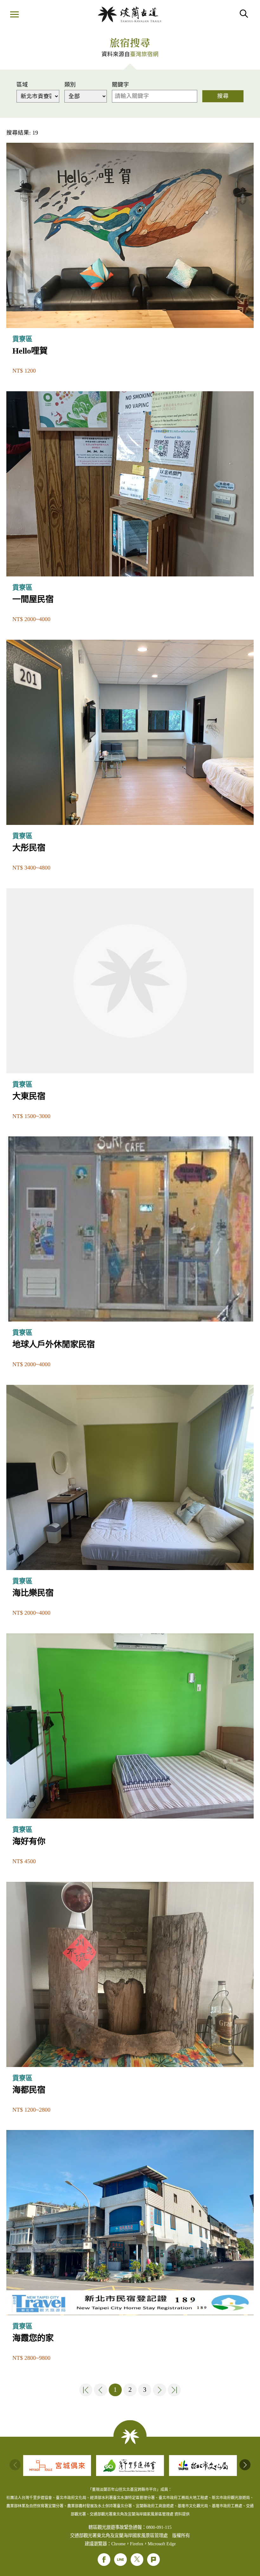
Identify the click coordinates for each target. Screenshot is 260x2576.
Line (120, 2560)
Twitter (137, 2560)
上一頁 (101, 2390)
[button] (245, 2465)
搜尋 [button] (244, 14)
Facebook (104, 2560)
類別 (70, 85)
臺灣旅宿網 (144, 54)
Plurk (153, 2560)
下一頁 (159, 2390)
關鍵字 (120, 85)
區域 (22, 85)
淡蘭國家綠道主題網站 (129, 14)
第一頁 (86, 2390)
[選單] (14, 15)
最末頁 (174, 2390)
